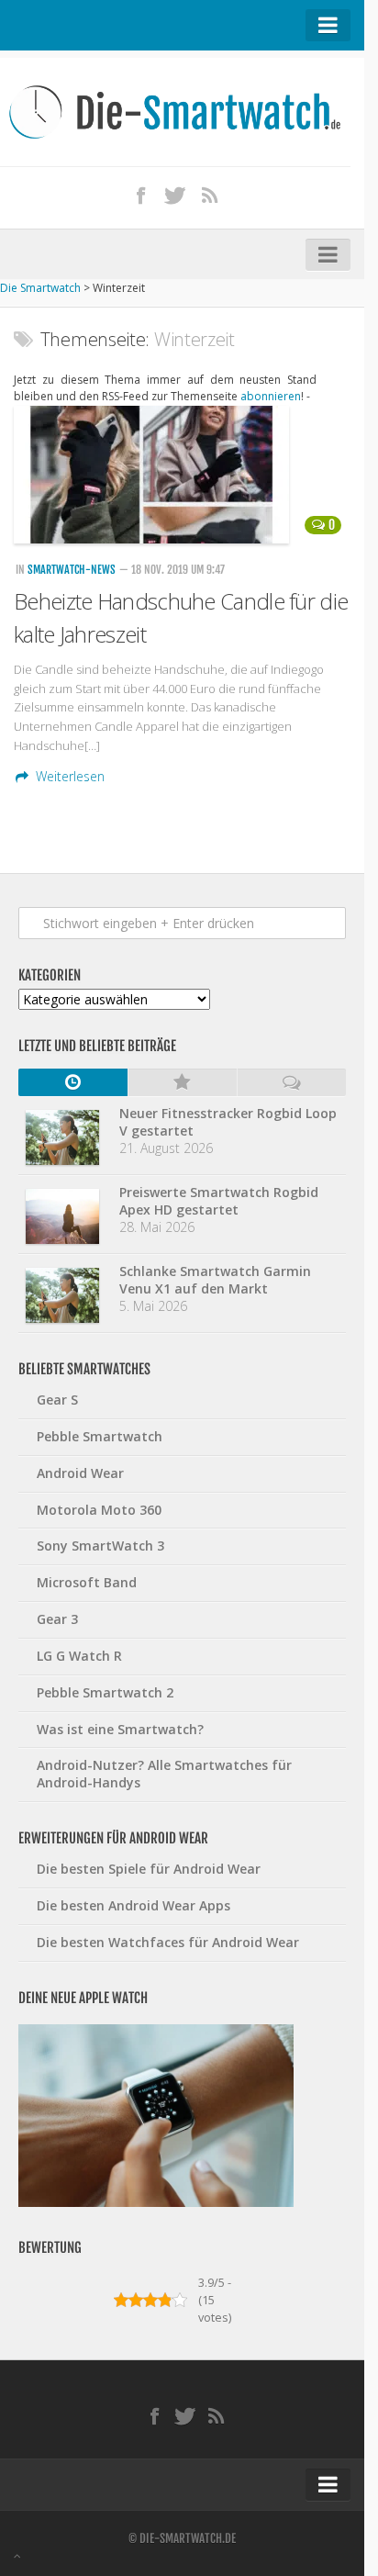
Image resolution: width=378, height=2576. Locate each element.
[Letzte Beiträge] (73, 1082)
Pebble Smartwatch (100, 1436)
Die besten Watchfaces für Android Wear (168, 1942)
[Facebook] (141, 195)
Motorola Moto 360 (99, 1510)
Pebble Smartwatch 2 (105, 1692)
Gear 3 (57, 1619)
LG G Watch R (79, 1656)
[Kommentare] (291, 1082)
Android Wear (80, 1473)
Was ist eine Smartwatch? (120, 1729)
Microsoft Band (87, 1582)
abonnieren (271, 396)
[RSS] (210, 195)
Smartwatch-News (72, 570)
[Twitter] (175, 195)
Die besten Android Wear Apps (133, 1905)
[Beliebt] (182, 1082)
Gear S (57, 1400)
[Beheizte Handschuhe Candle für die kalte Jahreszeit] (182, 475)
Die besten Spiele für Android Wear (149, 1869)
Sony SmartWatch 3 (100, 1546)
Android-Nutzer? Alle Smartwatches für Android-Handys (164, 1774)
